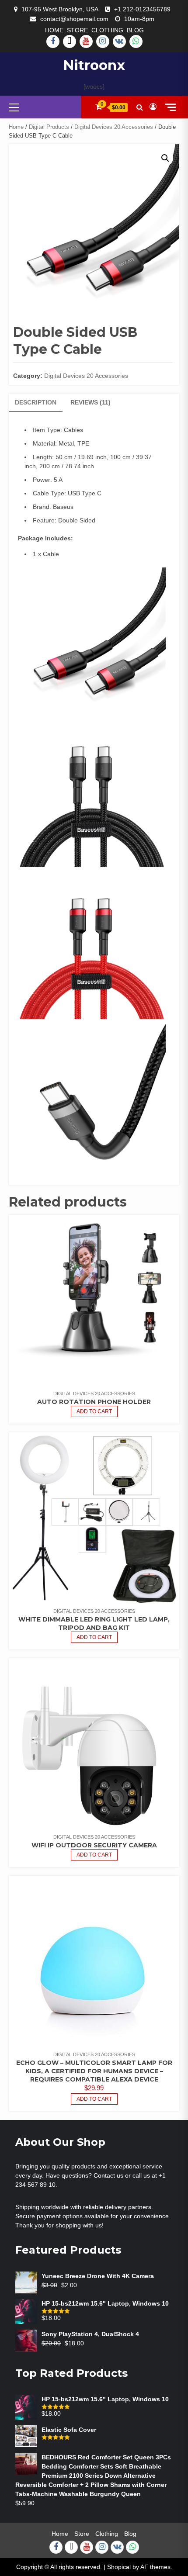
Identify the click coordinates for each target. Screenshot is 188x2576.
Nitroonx (94, 65)
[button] (165, 158)
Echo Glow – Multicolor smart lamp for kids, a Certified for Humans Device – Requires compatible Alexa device (94, 2071)
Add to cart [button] (94, 2099)
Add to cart (94, 1411)
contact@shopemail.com (74, 19)
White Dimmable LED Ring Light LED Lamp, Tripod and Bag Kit (94, 1623)
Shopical (119, 2567)
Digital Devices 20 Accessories (114, 127)
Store (77, 30)
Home (54, 30)
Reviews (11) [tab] (91, 402)
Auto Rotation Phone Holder (94, 1402)
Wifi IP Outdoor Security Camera (94, 1845)
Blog (135, 30)
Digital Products (49, 127)
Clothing (107, 30)
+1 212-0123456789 (142, 9)
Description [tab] (36, 402)
